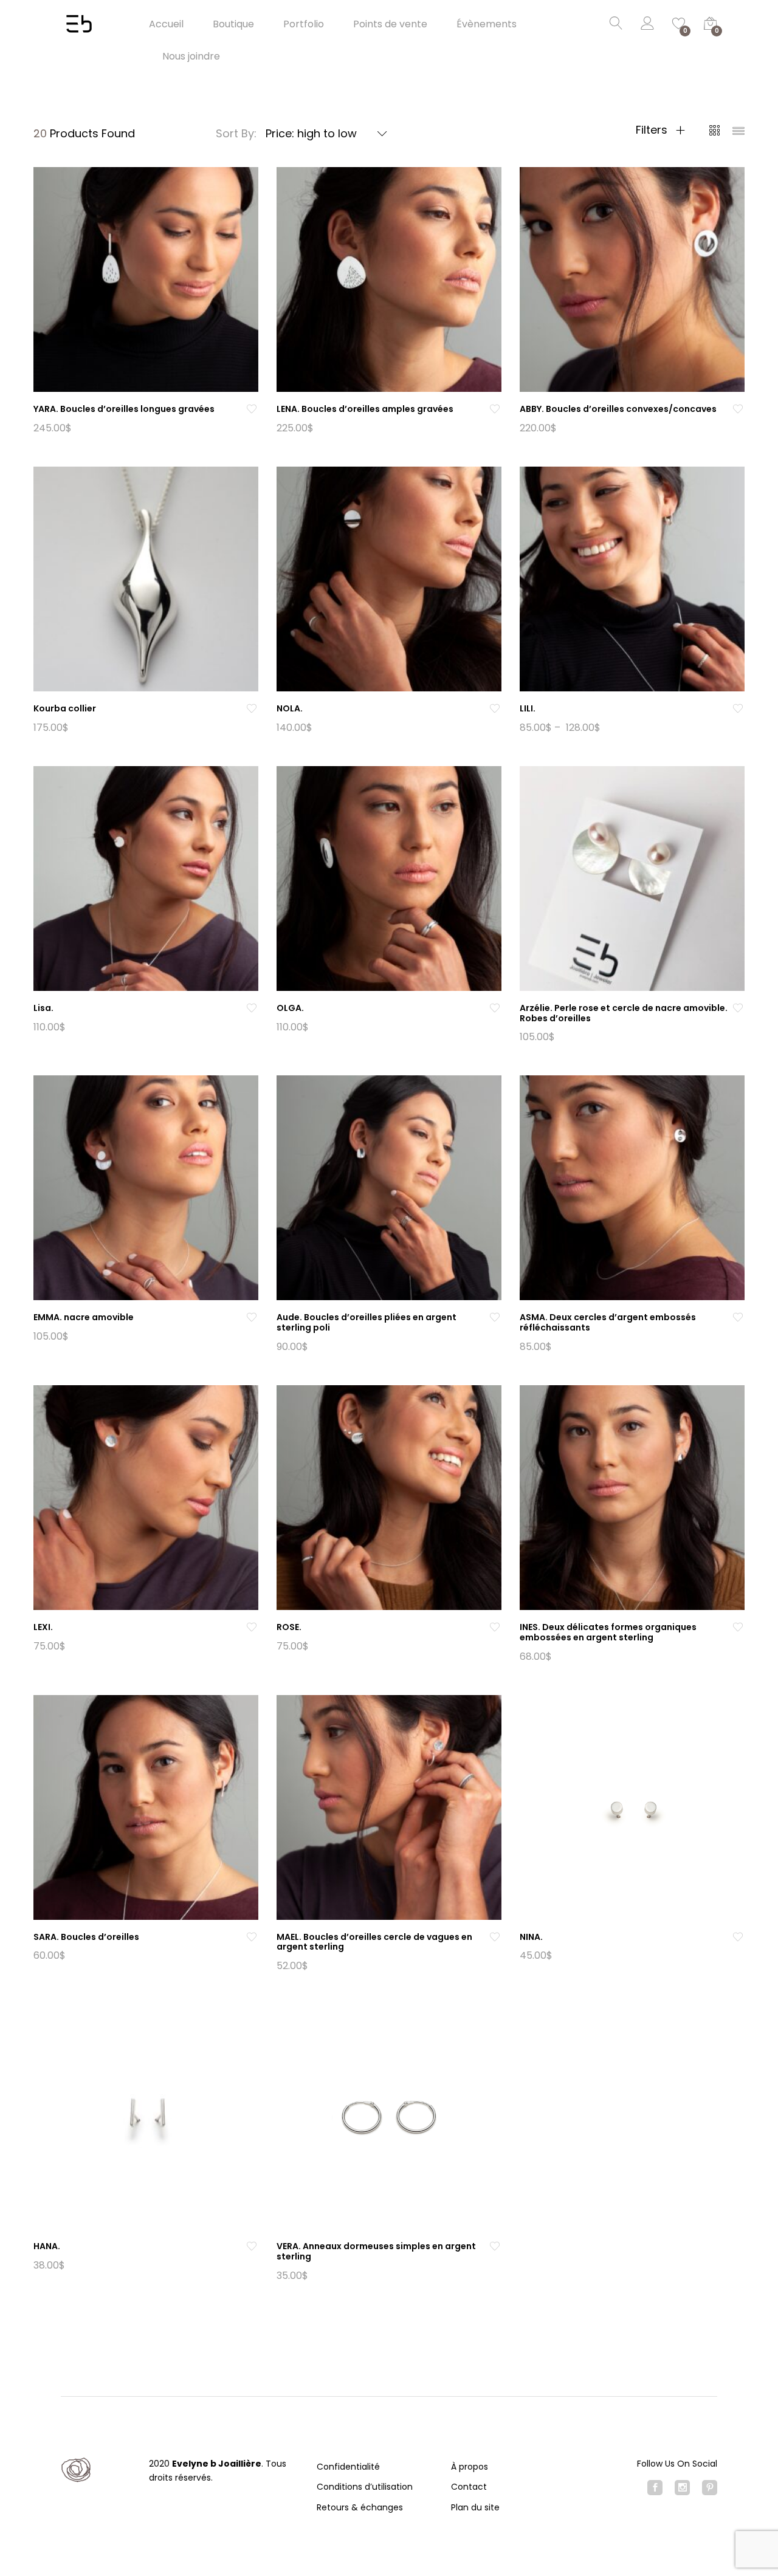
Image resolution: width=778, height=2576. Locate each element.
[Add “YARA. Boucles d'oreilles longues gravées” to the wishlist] (252, 409)
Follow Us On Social (677, 2464)
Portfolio (304, 24)
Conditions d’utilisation (365, 2487)
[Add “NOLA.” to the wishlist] (495, 709)
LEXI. (43, 1627)
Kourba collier (65, 708)
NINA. (531, 1937)
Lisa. (43, 1008)
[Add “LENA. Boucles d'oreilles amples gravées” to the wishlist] (495, 409)
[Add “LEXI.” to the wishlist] (252, 1627)
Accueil (166, 24)
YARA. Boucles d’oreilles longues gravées (124, 409)
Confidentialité (348, 2467)
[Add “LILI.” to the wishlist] (738, 709)
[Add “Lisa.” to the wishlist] (252, 1008)
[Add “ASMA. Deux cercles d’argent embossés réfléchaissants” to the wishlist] (738, 1317)
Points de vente (390, 24)
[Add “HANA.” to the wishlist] (252, 2246)
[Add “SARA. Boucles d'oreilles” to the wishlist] (252, 1937)
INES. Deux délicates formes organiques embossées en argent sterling (608, 1632)
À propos (470, 2467)
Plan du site (475, 2507)
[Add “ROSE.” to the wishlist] (495, 1627)
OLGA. (290, 1008)
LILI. (528, 708)
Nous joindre (191, 57)
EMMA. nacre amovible (84, 1317)
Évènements (487, 24)
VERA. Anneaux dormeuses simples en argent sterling (376, 2251)
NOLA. (290, 708)
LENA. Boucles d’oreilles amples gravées (365, 409)
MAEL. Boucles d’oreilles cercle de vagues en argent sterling (374, 1942)
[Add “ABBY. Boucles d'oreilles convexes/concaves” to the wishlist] (738, 409)
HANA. (47, 2246)
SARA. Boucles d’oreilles (86, 1937)
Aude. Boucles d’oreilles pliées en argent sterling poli (367, 1322)
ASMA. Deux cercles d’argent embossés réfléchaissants (608, 1322)
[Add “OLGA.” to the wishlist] (495, 1008)
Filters (653, 130)
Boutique (233, 24)
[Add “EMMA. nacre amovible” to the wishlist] (252, 1317)
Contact (469, 2487)
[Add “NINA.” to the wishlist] (738, 1937)
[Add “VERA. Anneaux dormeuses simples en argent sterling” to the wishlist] (495, 2246)
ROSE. (289, 1627)
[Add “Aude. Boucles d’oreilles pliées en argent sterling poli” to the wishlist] (495, 1317)
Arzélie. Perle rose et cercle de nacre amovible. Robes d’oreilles (624, 1013)
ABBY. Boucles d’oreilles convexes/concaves (618, 409)
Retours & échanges (360, 2507)
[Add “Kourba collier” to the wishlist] (252, 709)
